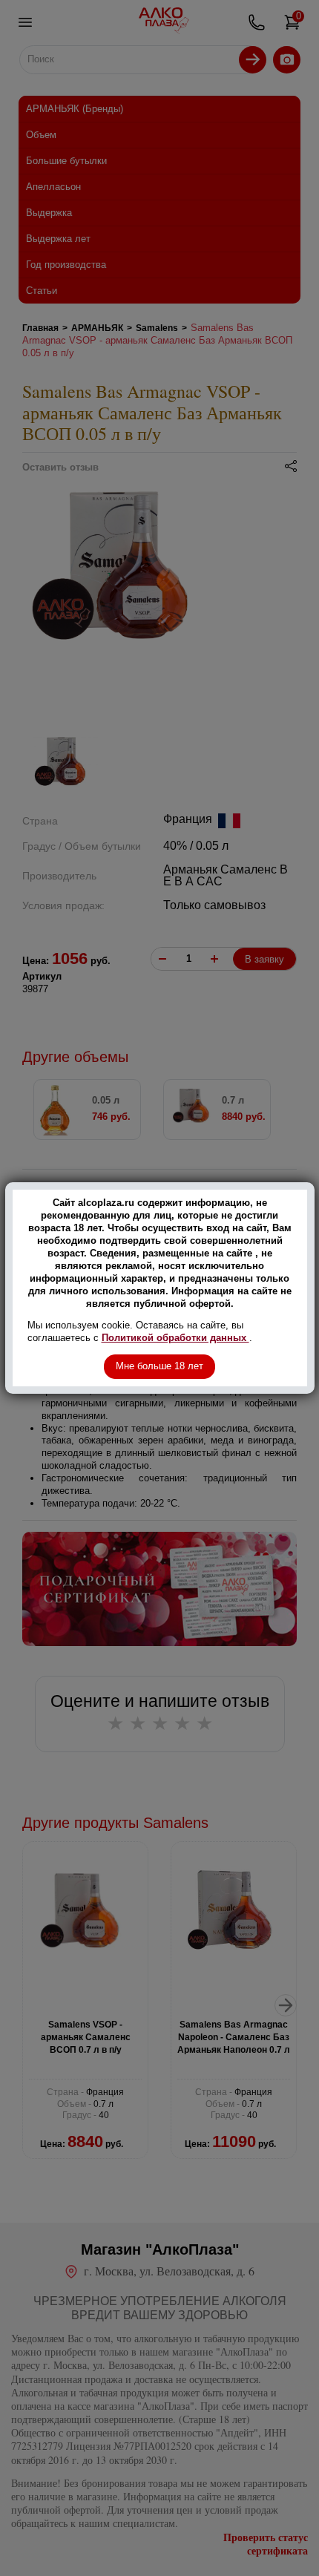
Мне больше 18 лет (159, 1366)
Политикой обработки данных (175, 1338)
